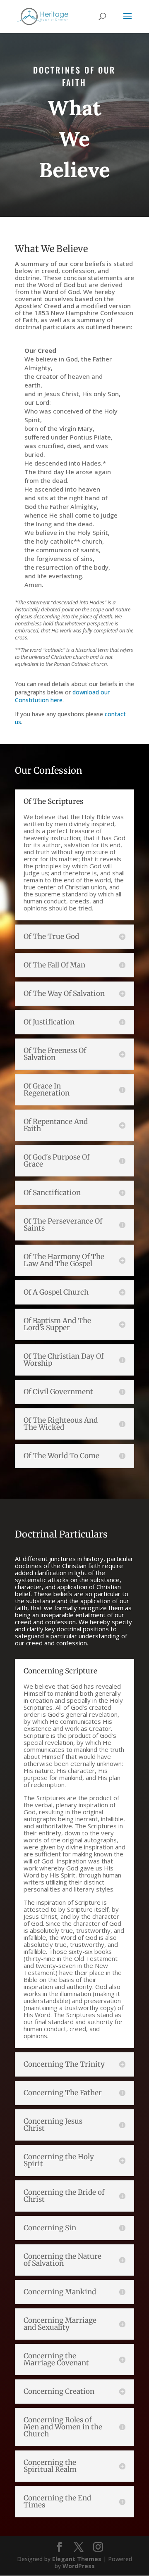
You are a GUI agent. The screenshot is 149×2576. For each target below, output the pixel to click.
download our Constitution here (62, 696)
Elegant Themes (77, 2559)
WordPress (79, 2566)
